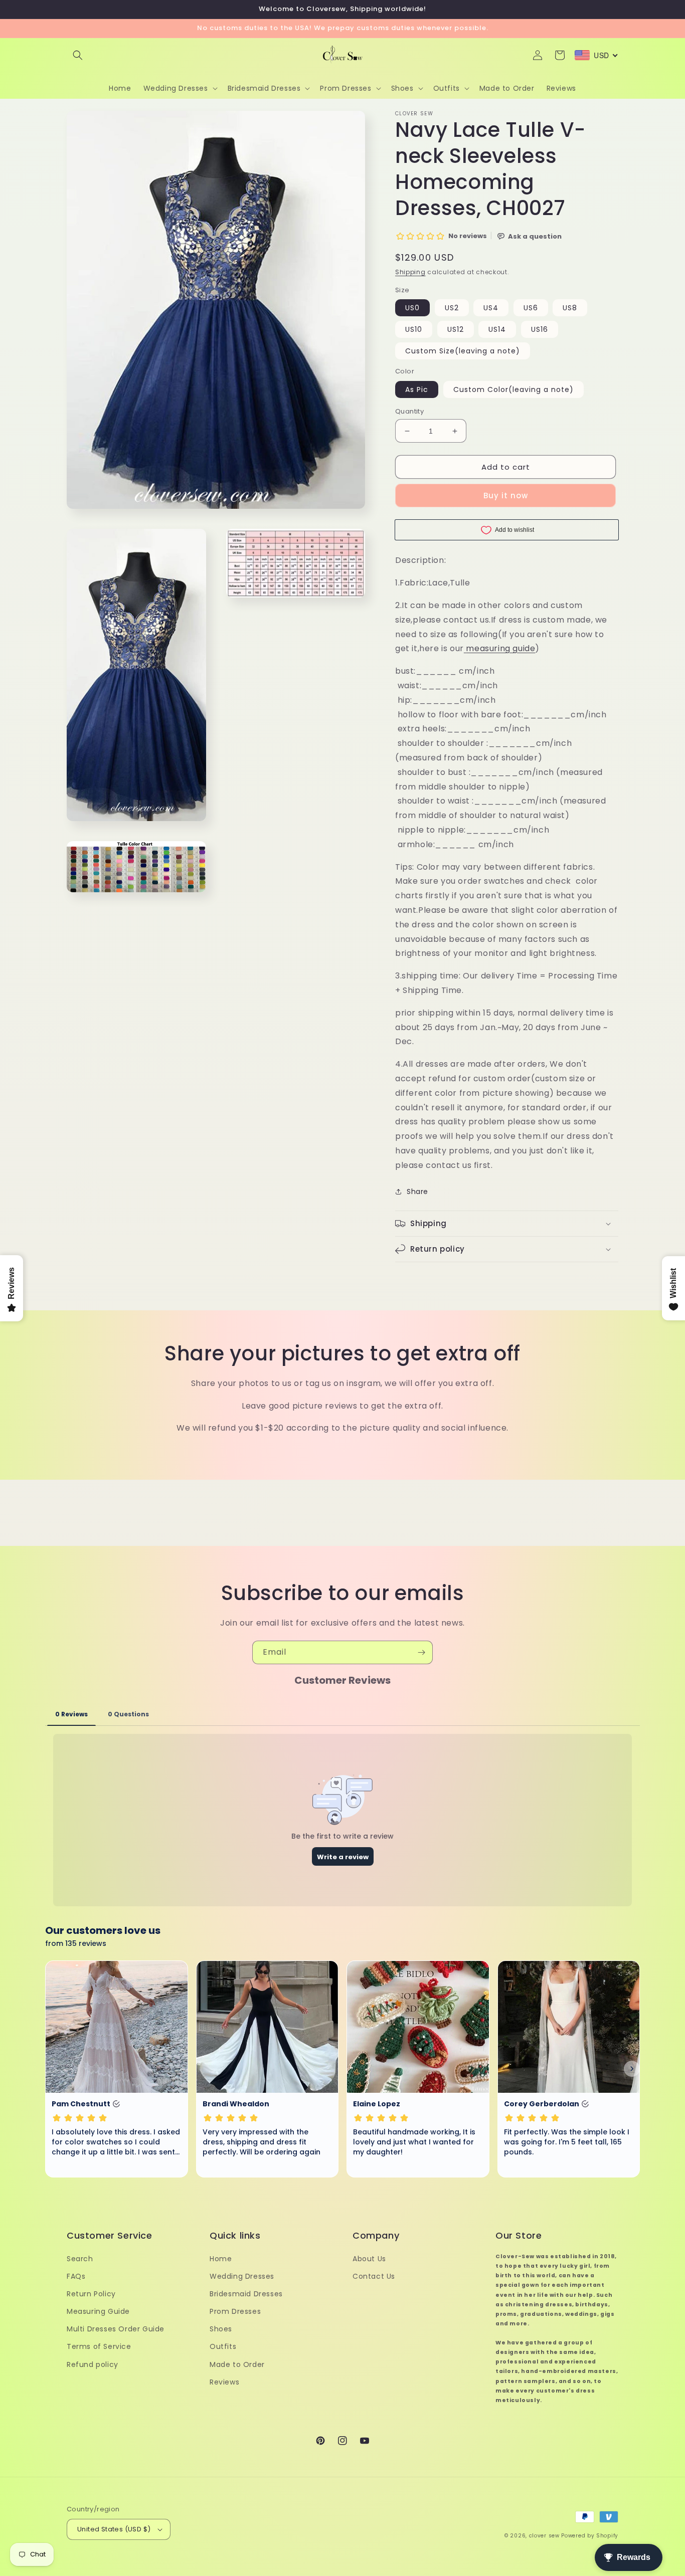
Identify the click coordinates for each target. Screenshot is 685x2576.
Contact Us (374, 2276)
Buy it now (506, 496)
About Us (369, 2259)
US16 (540, 329)
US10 (414, 329)
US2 (452, 308)
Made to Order (237, 2364)
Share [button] (417, 1192)
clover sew (544, 2536)
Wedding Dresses (242, 2276)
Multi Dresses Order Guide (116, 2329)
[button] (78, 55)
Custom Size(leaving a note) (463, 351)
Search (80, 2259)
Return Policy (91, 2294)
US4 (491, 308)
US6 (531, 308)
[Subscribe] (421, 1652)
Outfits (223, 2346)
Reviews (224, 2382)
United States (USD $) (114, 2529)
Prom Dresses (235, 2311)
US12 (456, 329)
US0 (412, 308)
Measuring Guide (98, 2311)
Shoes (221, 2329)
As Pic (417, 389)
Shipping (410, 272)
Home (221, 2259)
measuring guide (500, 648)
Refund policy (93, 2364)
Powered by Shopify (590, 2536)
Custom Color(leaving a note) (513, 389)
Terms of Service (99, 2346)
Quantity (409, 411)
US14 (497, 329)
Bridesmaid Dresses (246, 2294)
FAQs (76, 2276)
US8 (570, 308)
